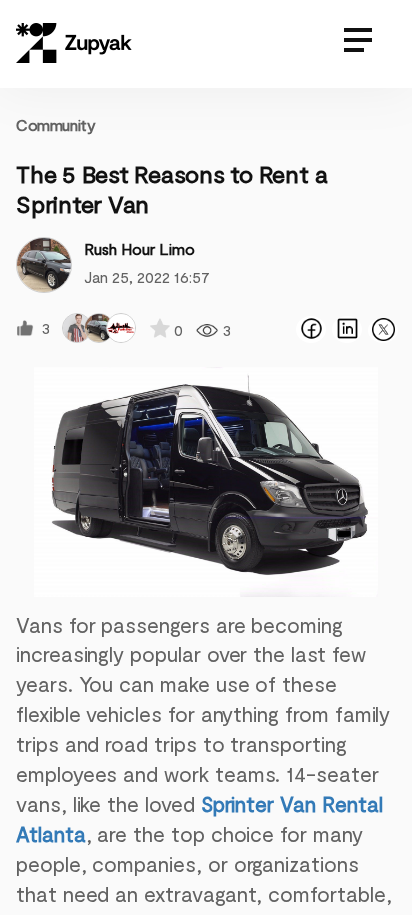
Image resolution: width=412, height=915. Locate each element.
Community (55, 124)
